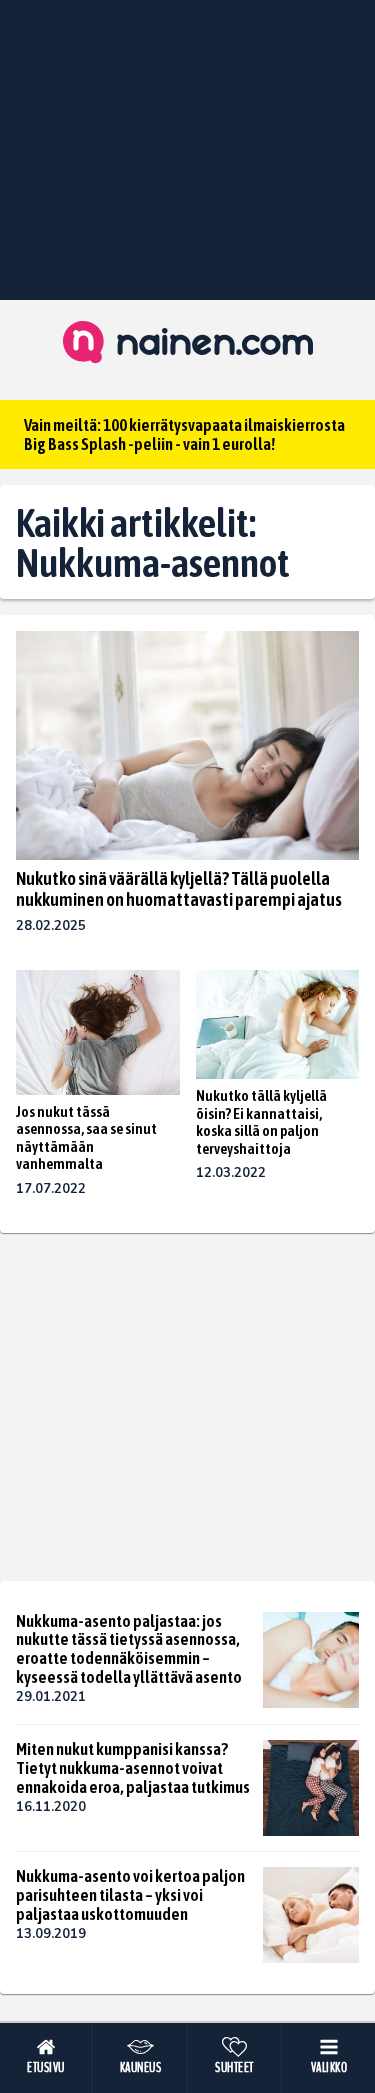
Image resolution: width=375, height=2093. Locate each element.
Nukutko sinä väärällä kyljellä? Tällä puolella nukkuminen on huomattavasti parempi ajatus (179, 889)
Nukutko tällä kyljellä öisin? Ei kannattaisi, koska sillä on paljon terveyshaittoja (261, 1122)
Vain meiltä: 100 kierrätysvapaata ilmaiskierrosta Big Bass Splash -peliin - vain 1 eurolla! (184, 434)
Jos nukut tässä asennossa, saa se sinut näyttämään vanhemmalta (86, 1138)
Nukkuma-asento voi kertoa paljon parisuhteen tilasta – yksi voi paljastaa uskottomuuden (130, 1894)
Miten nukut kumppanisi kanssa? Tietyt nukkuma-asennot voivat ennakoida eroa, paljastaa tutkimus (133, 1767)
